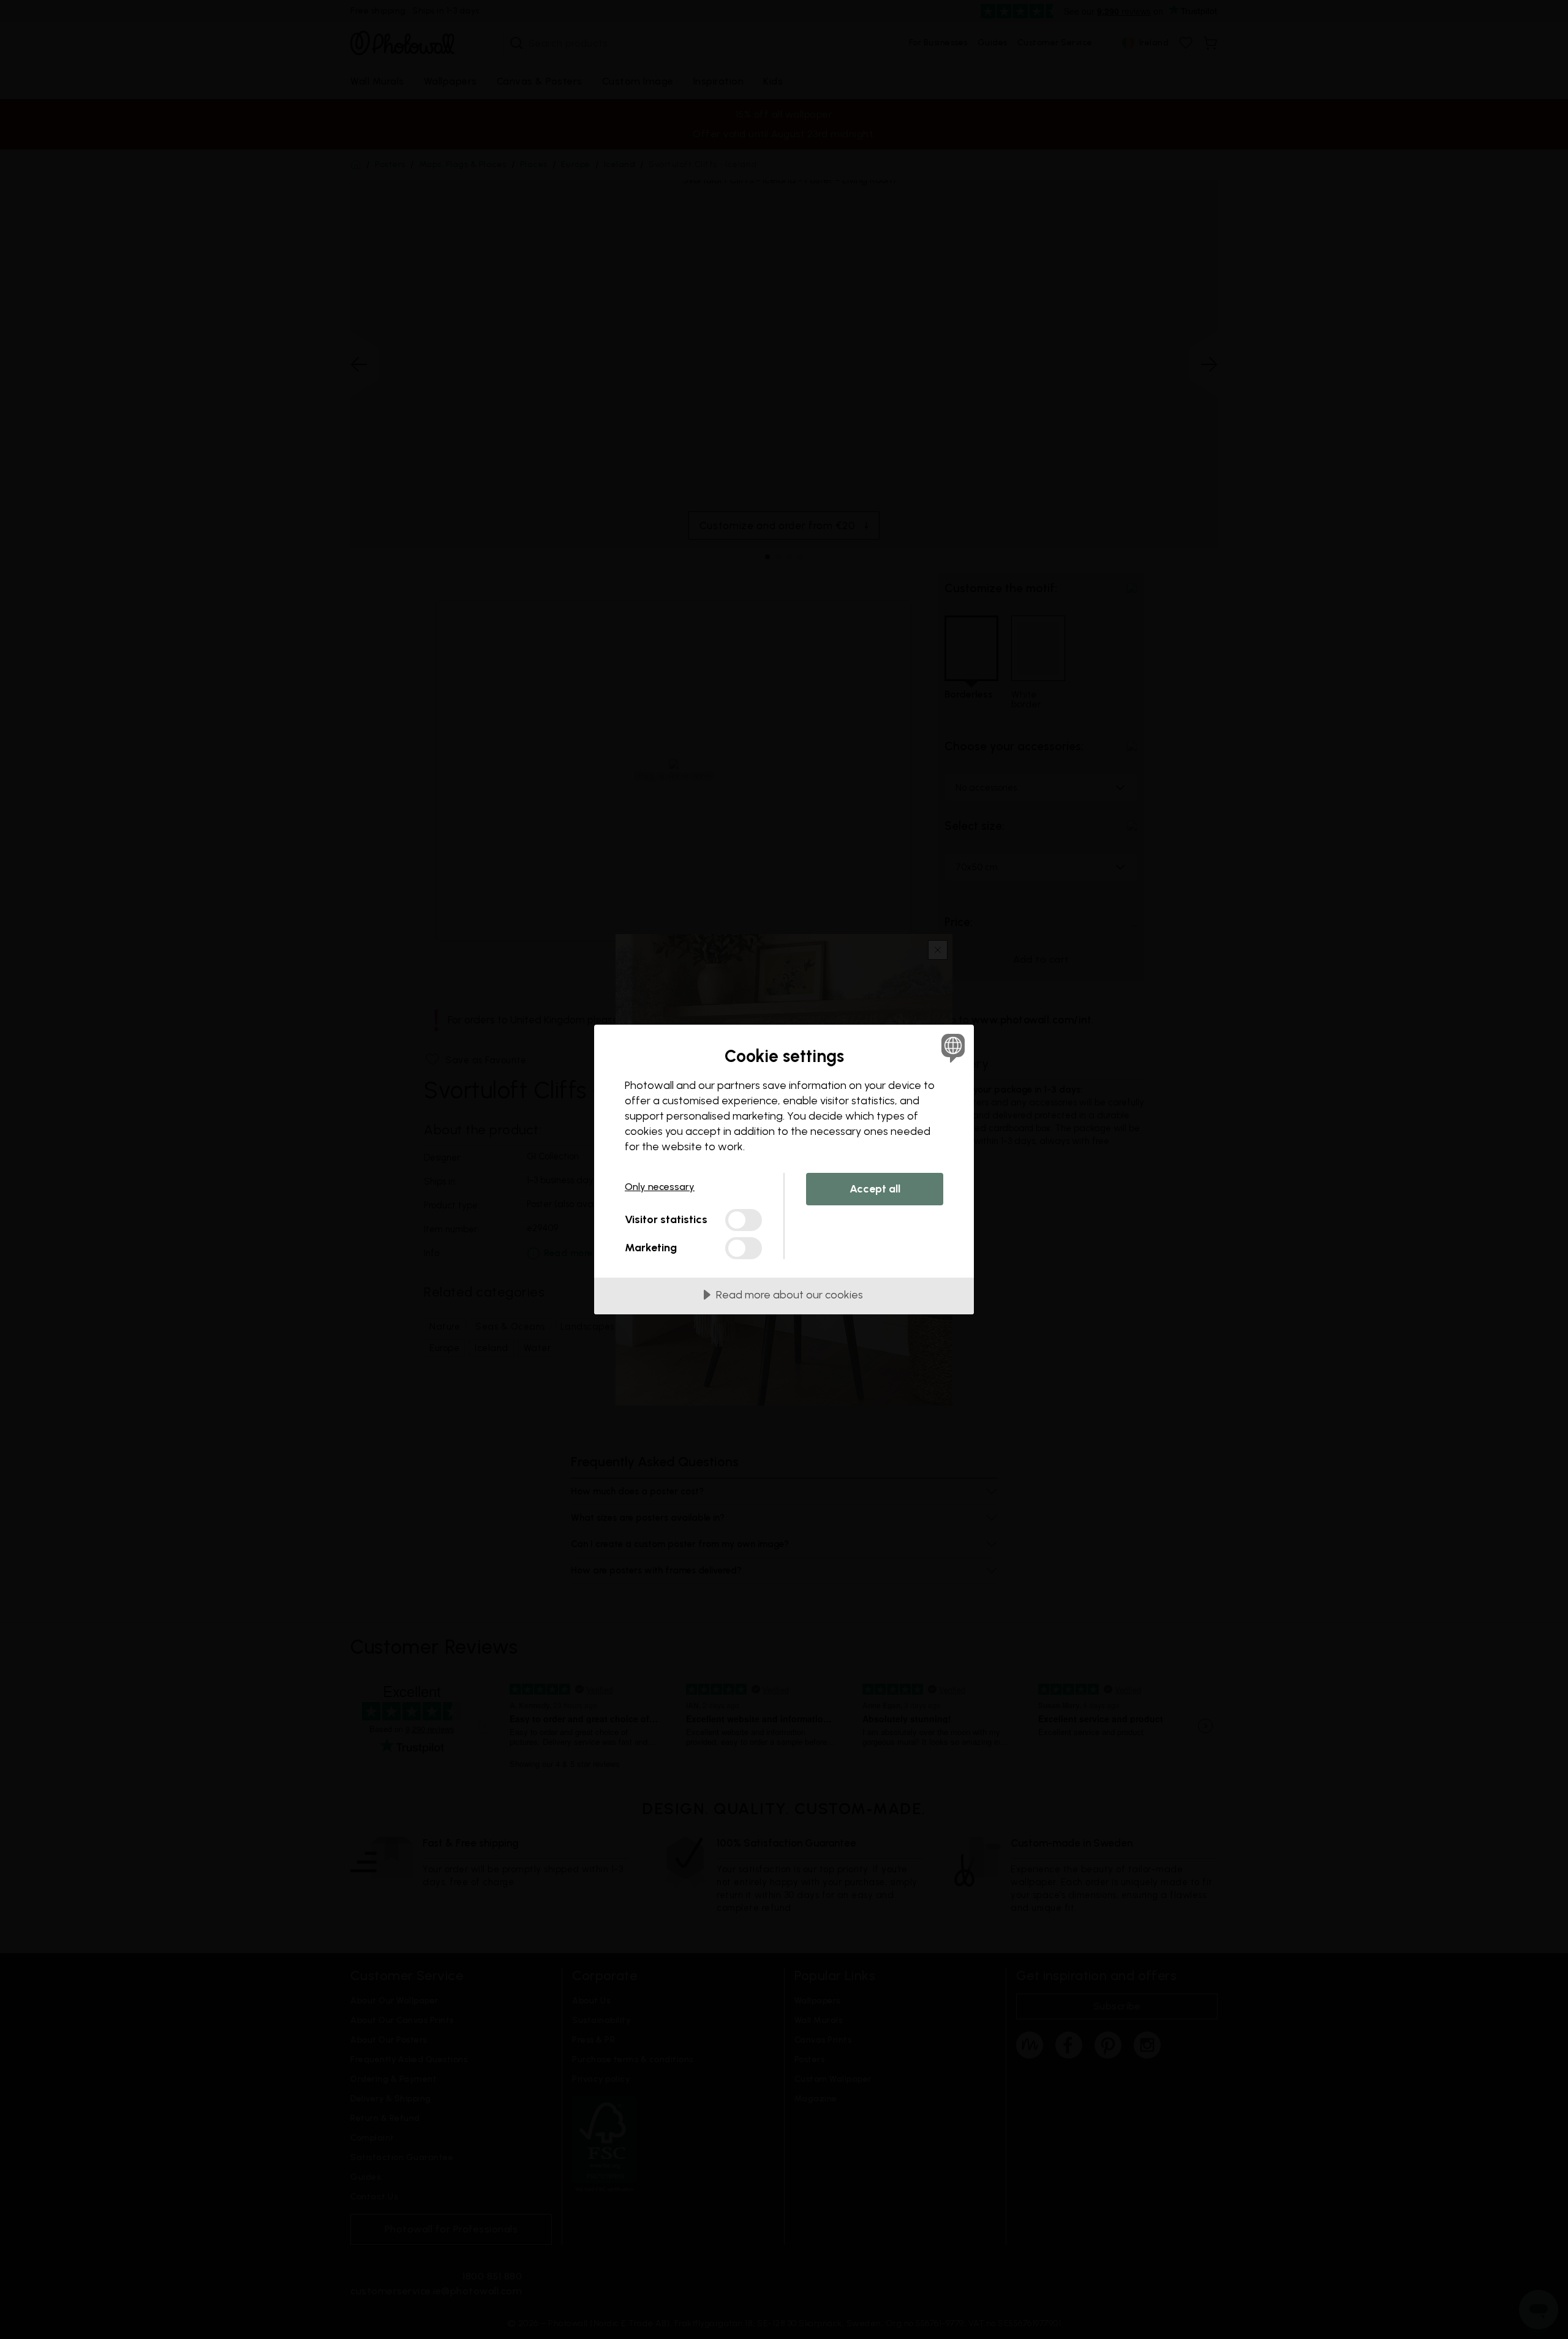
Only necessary (660, 1187)
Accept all (875, 1189)
